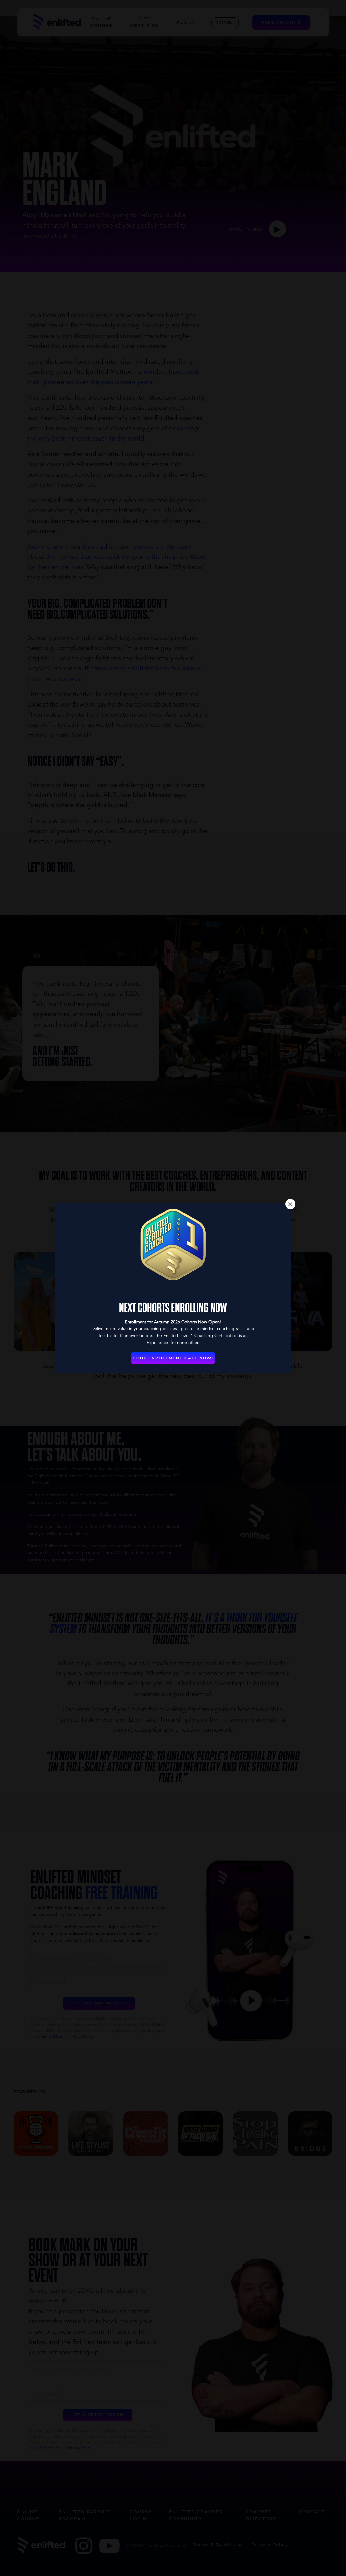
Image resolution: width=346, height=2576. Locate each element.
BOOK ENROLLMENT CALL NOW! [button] (173, 1358)
